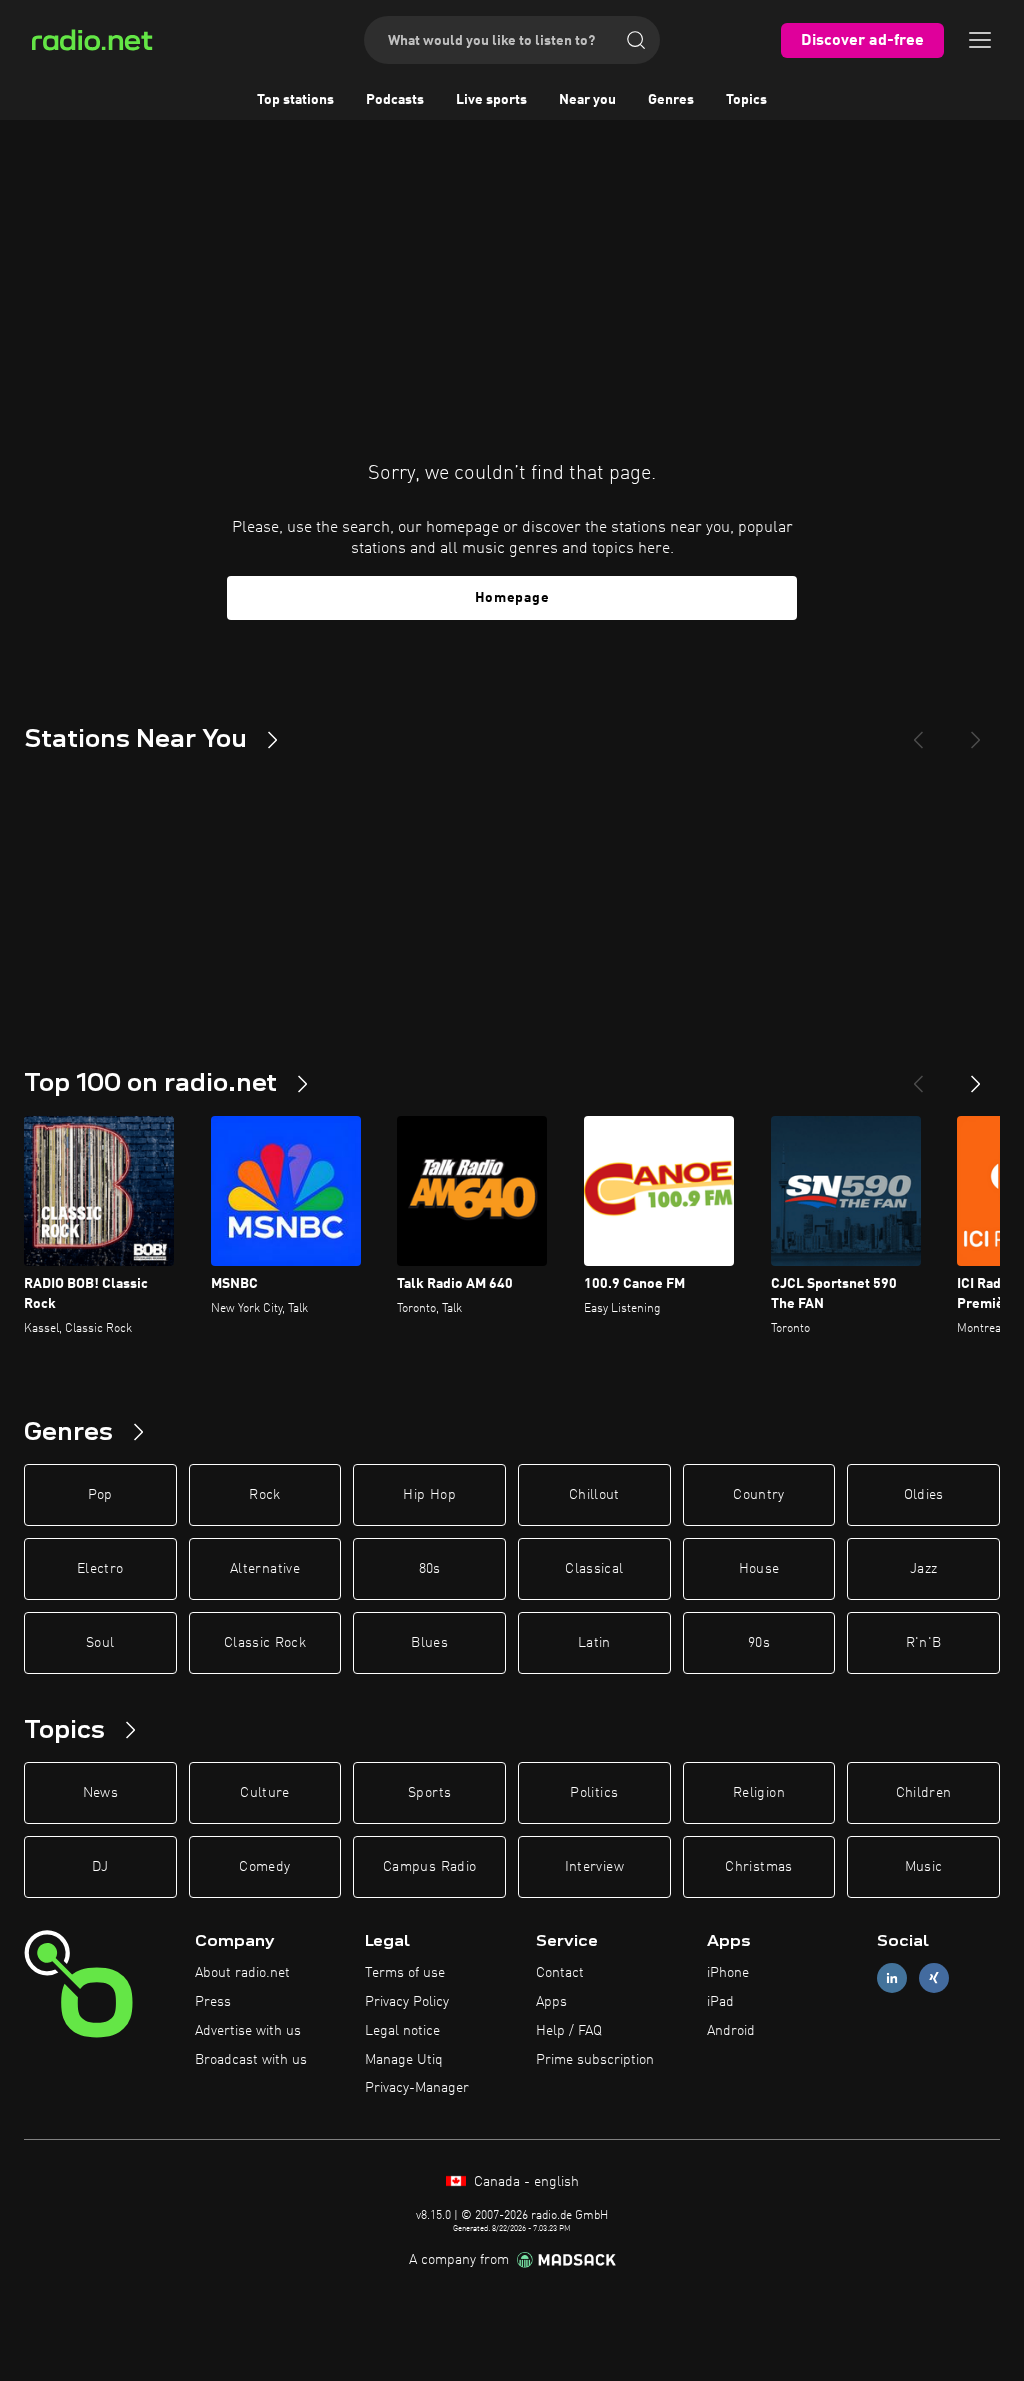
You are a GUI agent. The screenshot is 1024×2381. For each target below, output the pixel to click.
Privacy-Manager (417, 2088)
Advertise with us (248, 2031)
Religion (759, 1793)
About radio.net (242, 1973)
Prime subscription (595, 2060)
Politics (594, 1793)
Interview (594, 1867)
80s (430, 1569)
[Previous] (918, 732)
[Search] (636, 40)
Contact (560, 1973)
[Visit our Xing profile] (934, 1978)
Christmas (758, 1867)
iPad (720, 2002)
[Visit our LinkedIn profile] (892, 1978)
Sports (429, 1793)
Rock (264, 1495)
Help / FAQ (569, 2031)
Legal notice (402, 2031)
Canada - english (524, 2182)
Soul (100, 1643)
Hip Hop (429, 1495)
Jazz (923, 1569)
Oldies (924, 1495)
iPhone (728, 1973)
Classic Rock (265, 1643)
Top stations (295, 100)
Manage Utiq (404, 2060)
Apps (551, 2002)
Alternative (265, 1569)
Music (924, 1867)
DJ (100, 1867)
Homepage (512, 598)
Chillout (594, 1495)
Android (731, 2031)
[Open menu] (980, 40)
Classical (594, 1569)
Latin (594, 1643)
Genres (671, 100)
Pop (100, 1495)
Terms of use (405, 1973)
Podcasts (395, 100)
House (759, 1569)
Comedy (264, 1867)
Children (924, 1793)
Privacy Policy (407, 2002)
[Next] (976, 732)
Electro (100, 1569)
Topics (746, 100)
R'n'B (924, 1643)
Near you (587, 100)
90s (759, 1643)
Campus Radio (429, 1867)
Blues (429, 1643)
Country (758, 1495)
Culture (264, 1793)
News (100, 1793)
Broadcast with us (251, 2060)
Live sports (491, 100)
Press (213, 2002)
